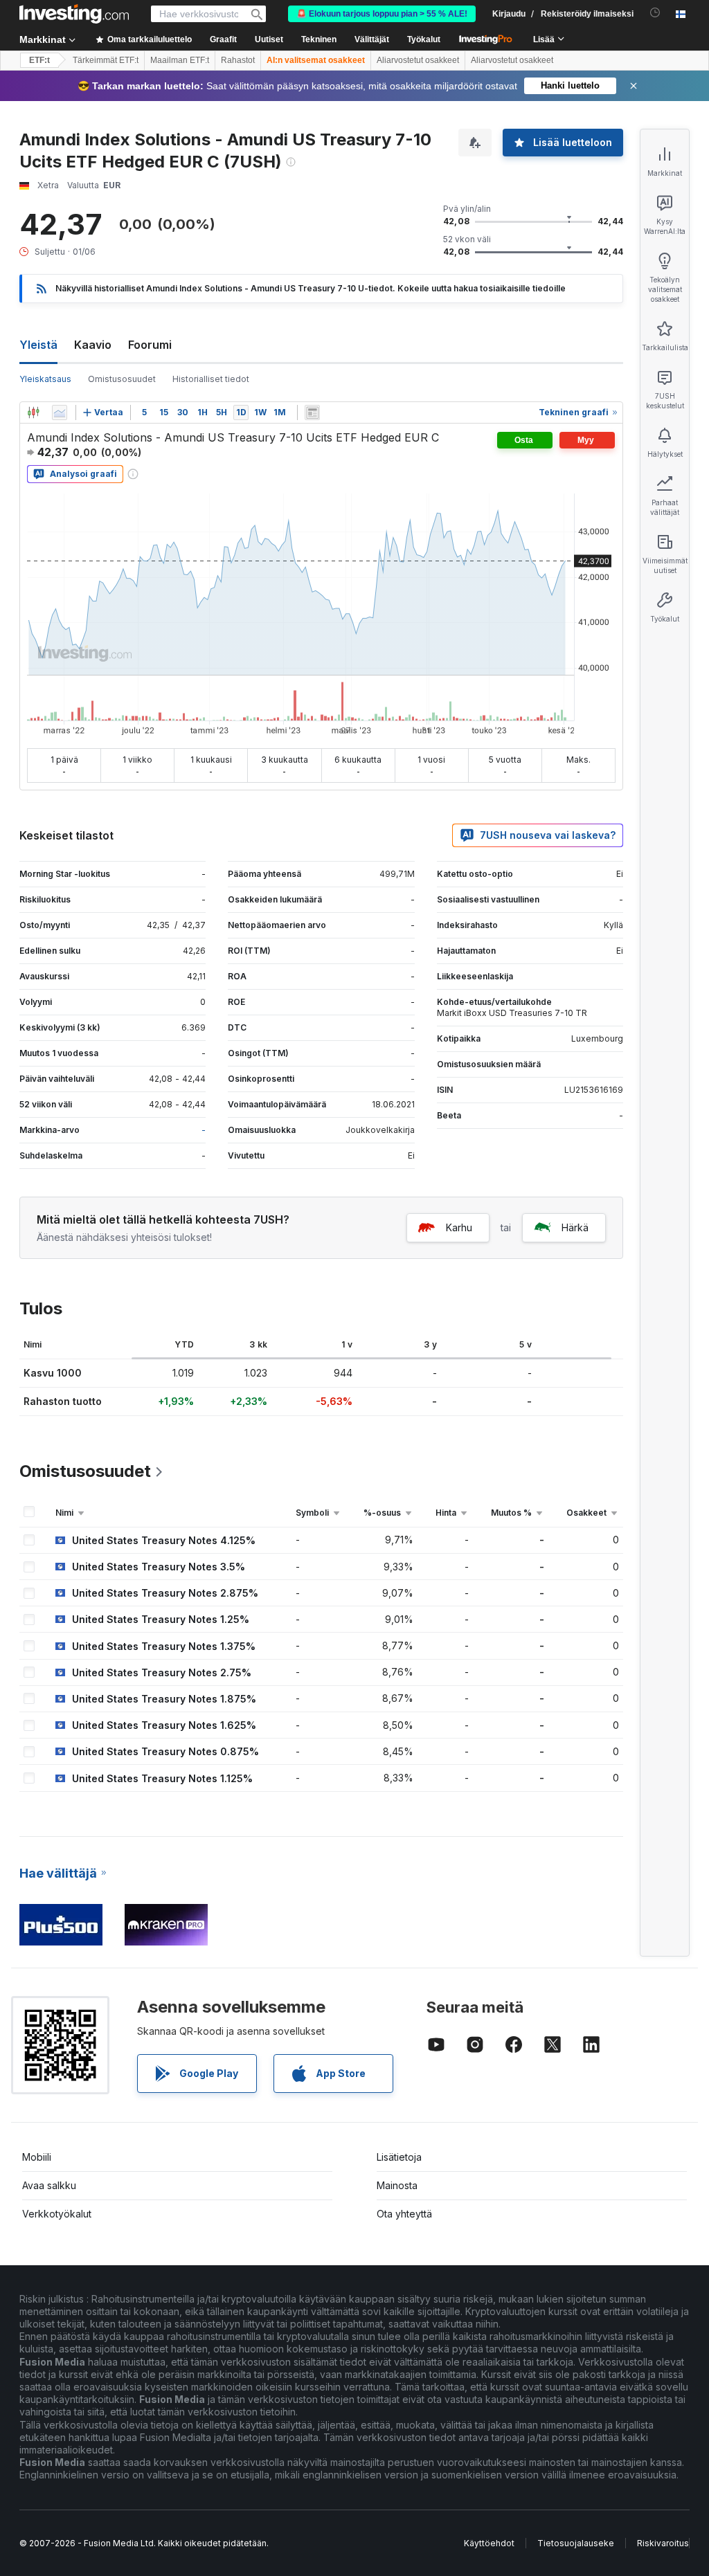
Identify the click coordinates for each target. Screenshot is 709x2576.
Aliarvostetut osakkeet (418, 60)
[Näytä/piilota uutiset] (312, 412)
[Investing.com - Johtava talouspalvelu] (74, 14)
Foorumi (150, 345)
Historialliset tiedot (211, 379)
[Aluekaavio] (60, 412)
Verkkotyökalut (57, 2214)
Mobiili (37, 2157)
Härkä (575, 1227)
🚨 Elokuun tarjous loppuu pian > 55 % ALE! (382, 14)
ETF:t (39, 60)
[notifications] (655, 13)
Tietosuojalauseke (576, 2543)
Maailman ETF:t (180, 60)
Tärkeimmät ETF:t (106, 60)
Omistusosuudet (122, 379)
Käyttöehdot (489, 2543)
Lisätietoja (399, 2157)
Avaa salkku (49, 2185)
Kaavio (93, 345)
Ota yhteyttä (404, 2214)
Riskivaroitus (663, 2543)
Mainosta (397, 2185)
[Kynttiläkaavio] (33, 412)
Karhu (459, 1227)
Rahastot (238, 60)
